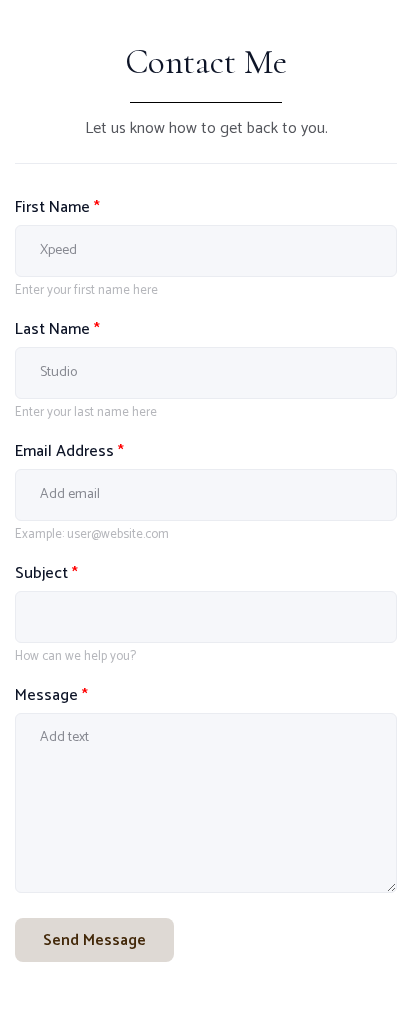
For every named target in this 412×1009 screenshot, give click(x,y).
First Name (57, 207)
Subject (46, 573)
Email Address (69, 451)
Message (51, 695)
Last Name (57, 329)
